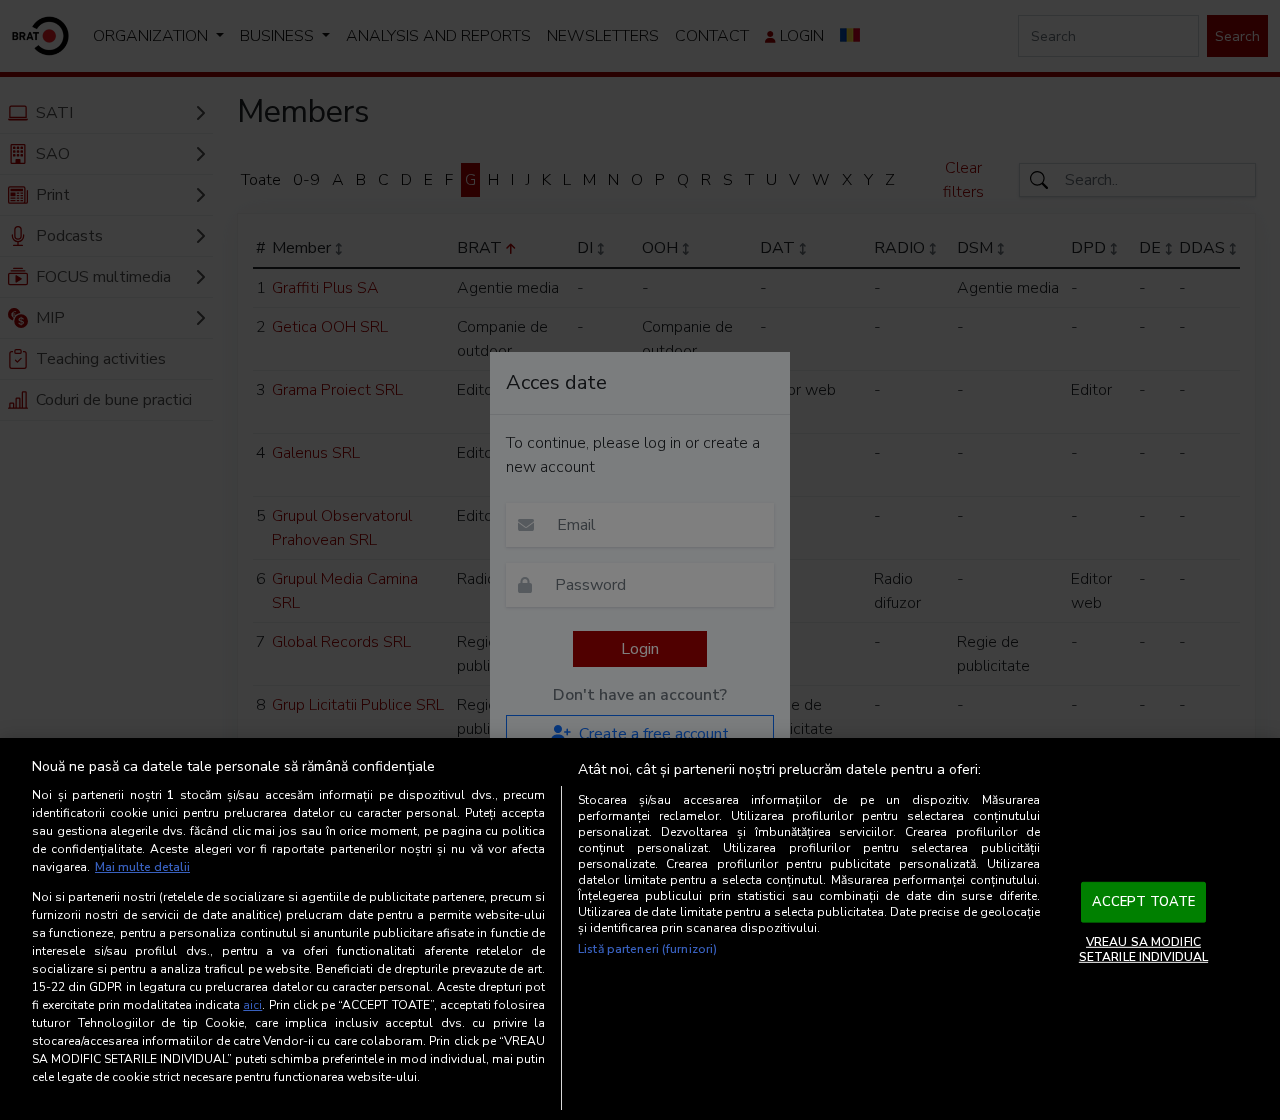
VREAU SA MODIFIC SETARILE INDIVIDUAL (1143, 949)
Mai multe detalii (142, 867)
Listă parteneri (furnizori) (647, 949)
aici (252, 1005)
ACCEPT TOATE (1144, 902)
